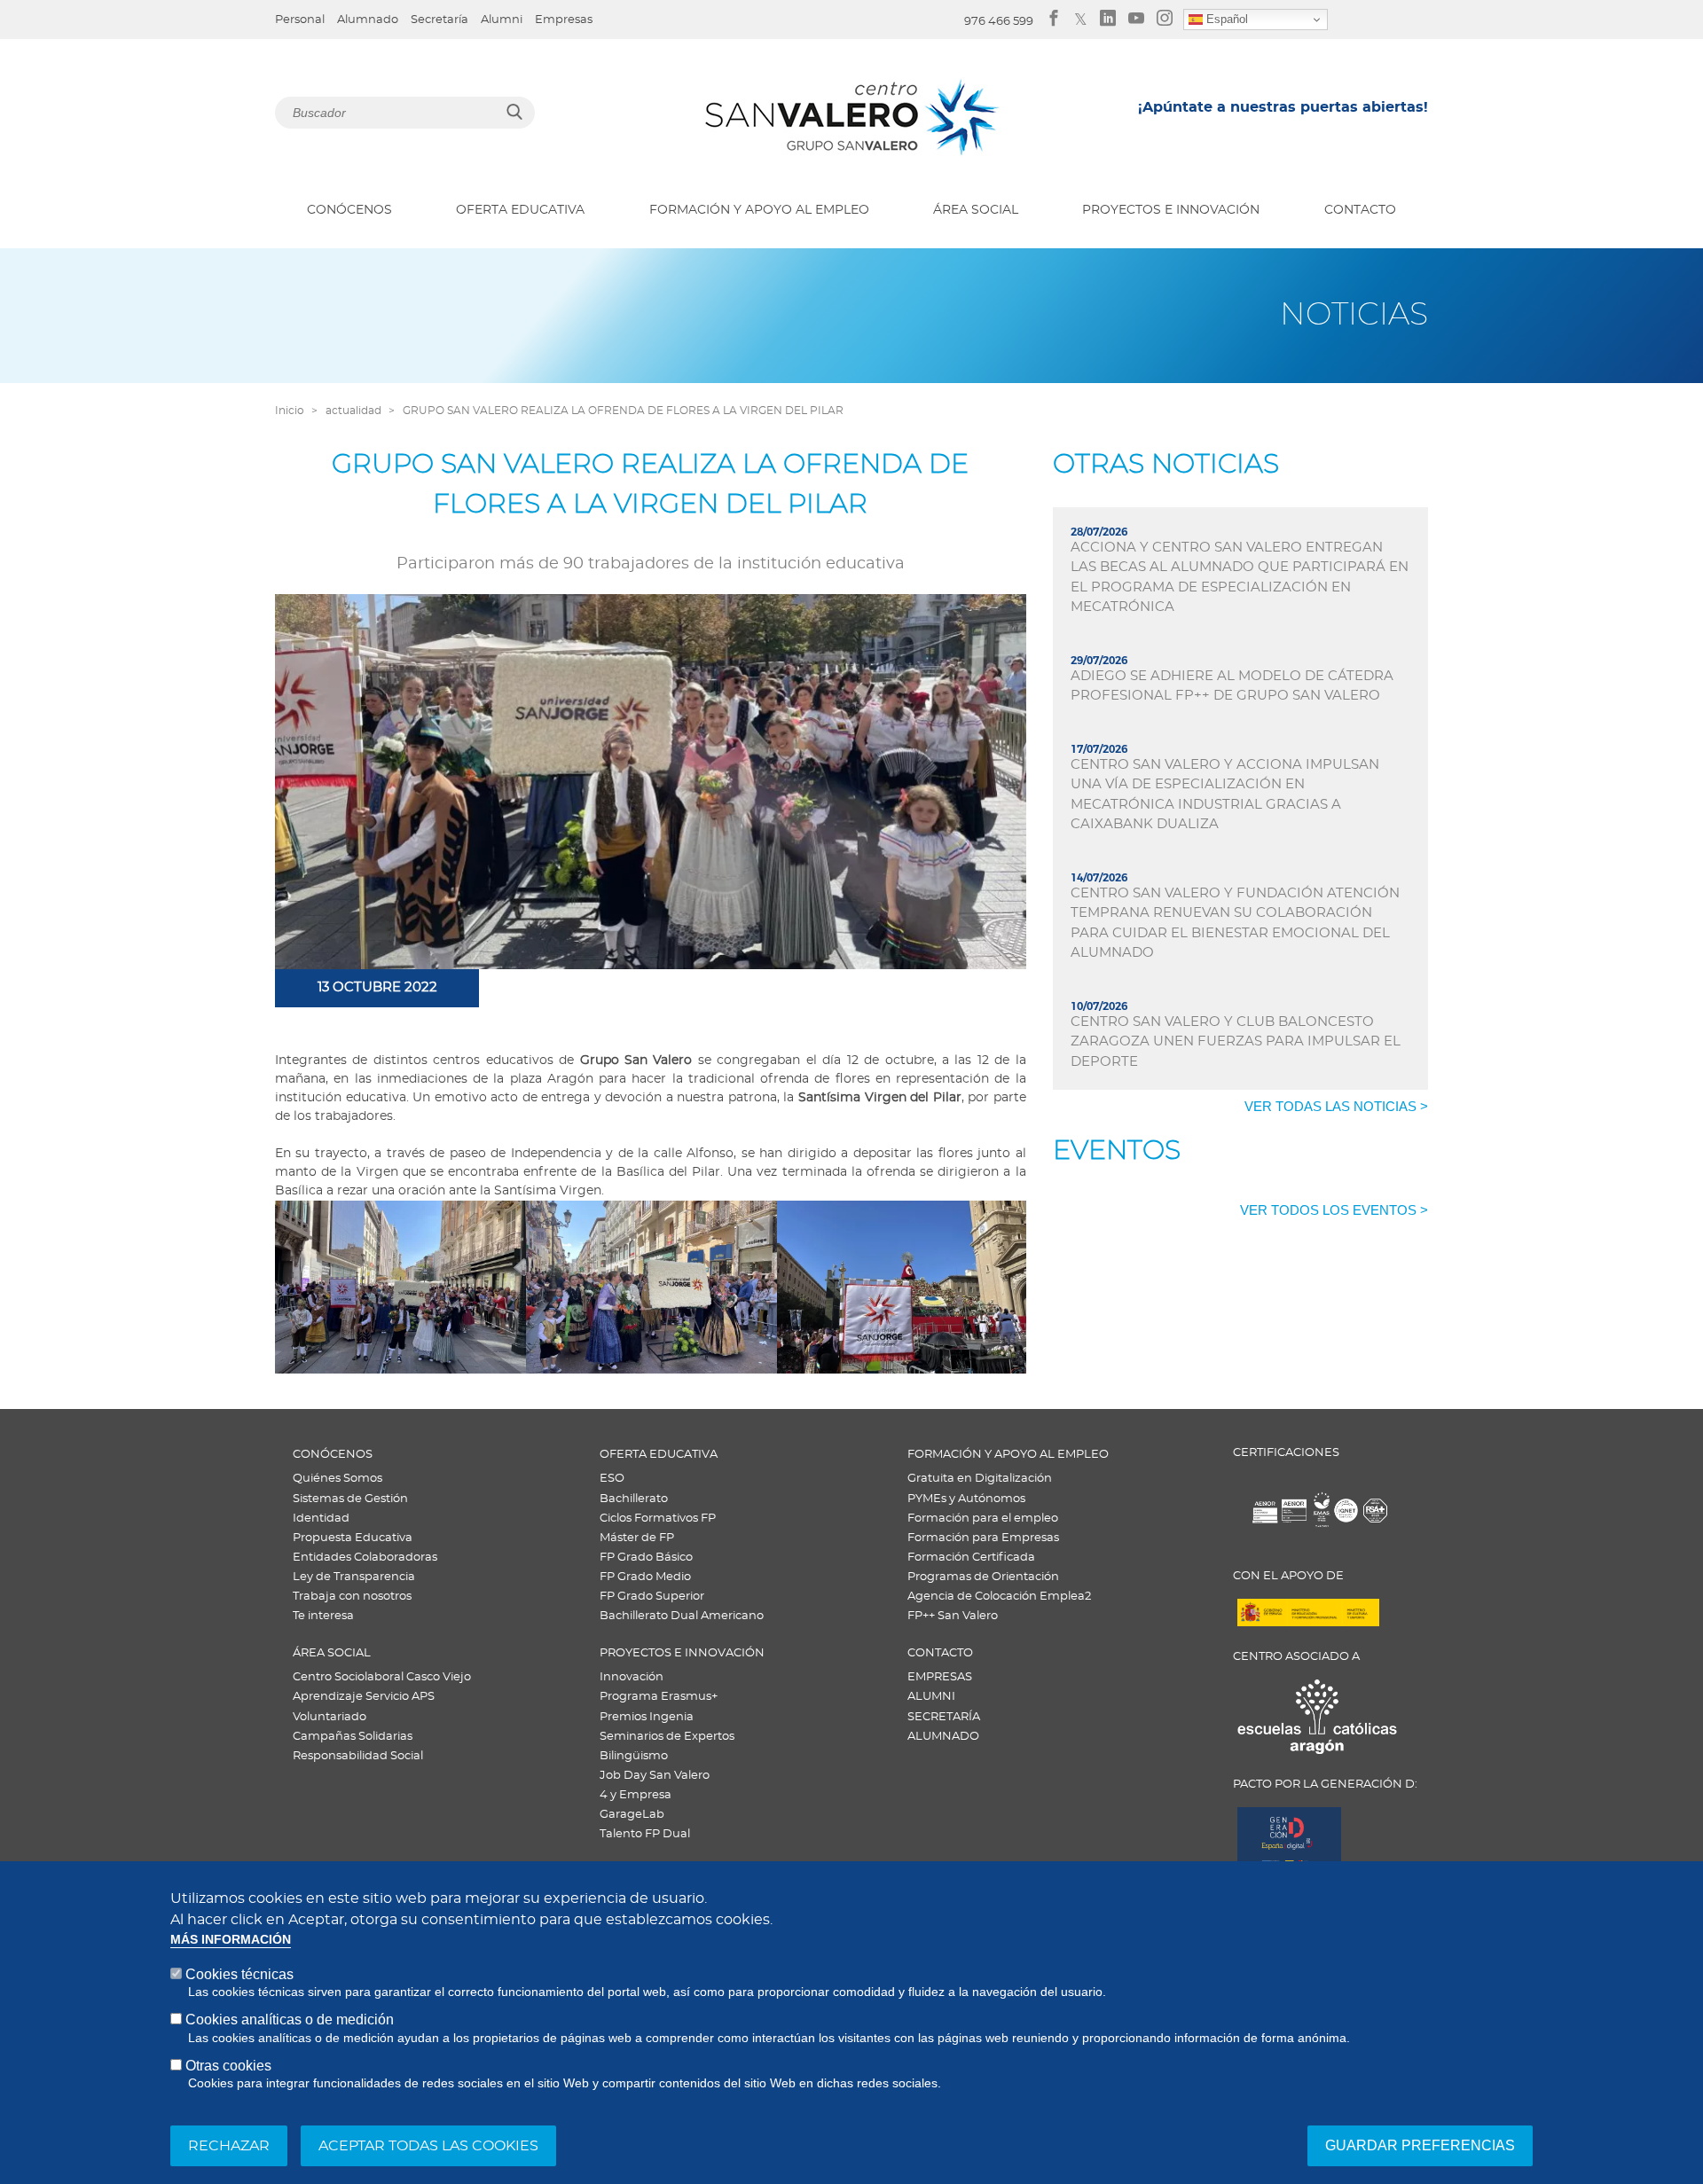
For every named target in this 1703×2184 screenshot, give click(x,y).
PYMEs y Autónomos (966, 1499)
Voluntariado (330, 1717)
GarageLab (632, 1815)
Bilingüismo (634, 1756)
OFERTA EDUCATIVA (520, 210)
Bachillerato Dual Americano (682, 1616)
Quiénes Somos (337, 1479)
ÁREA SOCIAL (976, 210)
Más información (231, 1940)
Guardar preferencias (1420, 2145)
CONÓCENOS (349, 210)
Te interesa (323, 1616)
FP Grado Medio (645, 1577)
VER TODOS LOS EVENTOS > (1334, 1210)
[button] (400, 1287)
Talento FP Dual (645, 1834)
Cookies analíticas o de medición (290, 2020)
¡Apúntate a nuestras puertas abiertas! (1283, 107)
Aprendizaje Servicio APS (364, 1697)
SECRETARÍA (944, 1717)
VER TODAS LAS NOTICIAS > (1336, 1106)
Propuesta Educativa (353, 1538)
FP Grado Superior (652, 1597)
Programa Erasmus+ (659, 1697)
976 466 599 (999, 22)
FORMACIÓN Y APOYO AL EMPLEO (759, 210)
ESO (612, 1479)
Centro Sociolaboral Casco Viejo (382, 1677)
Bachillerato (634, 1499)
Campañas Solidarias (353, 1737)
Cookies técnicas (239, 1974)
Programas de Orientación (983, 1577)
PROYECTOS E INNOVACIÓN (1171, 210)
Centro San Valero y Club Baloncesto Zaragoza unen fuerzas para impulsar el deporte (1236, 1042)
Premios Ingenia (647, 1717)
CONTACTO (1360, 210)
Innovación (632, 1677)
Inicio (290, 411)
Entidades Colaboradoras (365, 1558)
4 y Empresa (636, 1795)
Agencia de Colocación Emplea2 (999, 1597)
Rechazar (229, 2146)
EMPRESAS (940, 1677)
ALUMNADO (943, 1737)
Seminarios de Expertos (667, 1737)
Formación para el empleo (983, 1519)
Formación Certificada (971, 1558)
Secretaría (439, 20)
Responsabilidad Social (358, 1756)
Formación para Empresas (983, 1538)
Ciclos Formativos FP (658, 1519)
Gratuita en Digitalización (980, 1479)
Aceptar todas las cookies (428, 2146)
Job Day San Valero (655, 1776)
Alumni (502, 20)
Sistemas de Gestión (350, 1499)
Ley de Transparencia (354, 1577)
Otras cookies (228, 2066)
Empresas (564, 20)
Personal (300, 20)
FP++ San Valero (953, 1616)
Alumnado (368, 20)
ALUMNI (931, 1697)
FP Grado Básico (646, 1558)
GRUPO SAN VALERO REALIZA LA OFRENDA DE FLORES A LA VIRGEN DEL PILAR (623, 411)
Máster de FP (637, 1538)
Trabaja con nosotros (352, 1597)
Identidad (321, 1519)
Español (1225, 19)
